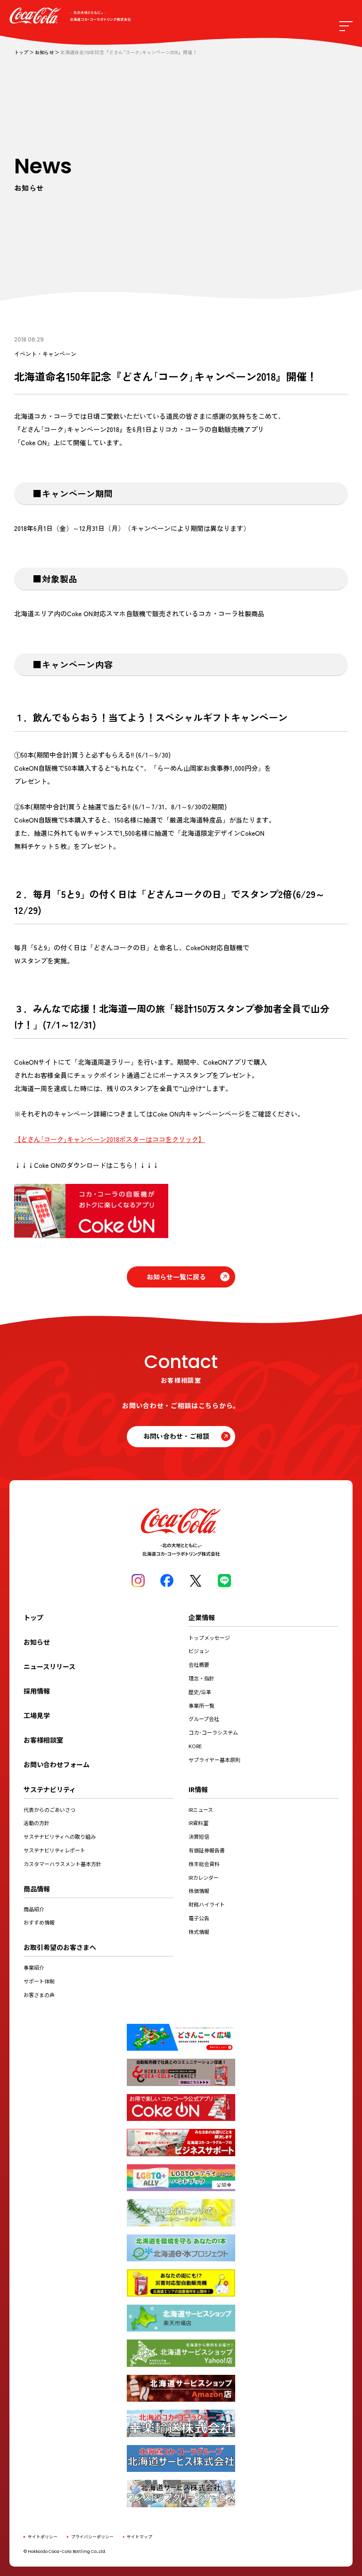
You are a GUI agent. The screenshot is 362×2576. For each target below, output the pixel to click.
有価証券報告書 (207, 1850)
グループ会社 (204, 1719)
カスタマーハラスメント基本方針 (62, 1864)
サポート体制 (39, 1981)
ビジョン (199, 1651)
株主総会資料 (204, 1864)
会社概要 (199, 1664)
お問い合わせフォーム (57, 1764)
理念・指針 (202, 1678)
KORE (195, 1746)
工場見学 (37, 1715)
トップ (21, 53)
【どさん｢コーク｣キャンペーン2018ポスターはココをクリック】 (110, 1139)
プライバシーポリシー (92, 2537)
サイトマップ (140, 2537)
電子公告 (199, 1918)
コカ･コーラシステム (213, 1732)
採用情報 (37, 1691)
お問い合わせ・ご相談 (176, 1436)
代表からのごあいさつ (49, 1810)
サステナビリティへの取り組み (60, 1836)
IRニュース (201, 1810)
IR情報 (198, 1789)
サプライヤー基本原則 (214, 1760)
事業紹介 (34, 1967)
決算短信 (199, 1836)
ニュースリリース (49, 1666)
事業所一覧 (202, 1705)
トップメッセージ (209, 1638)
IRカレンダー (204, 1877)
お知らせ (44, 53)
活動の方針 (37, 1823)
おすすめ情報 (39, 1922)
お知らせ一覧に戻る (176, 1277)
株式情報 (199, 1932)
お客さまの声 (39, 1995)
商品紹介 (34, 1909)
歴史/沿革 (200, 1692)
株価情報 (199, 1891)
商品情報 (37, 1889)
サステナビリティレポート (54, 1850)
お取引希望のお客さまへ (60, 1947)
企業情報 (202, 1617)
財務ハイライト (207, 1904)
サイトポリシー (43, 2537)
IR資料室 (198, 1823)
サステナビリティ (50, 1789)
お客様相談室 (43, 1740)
